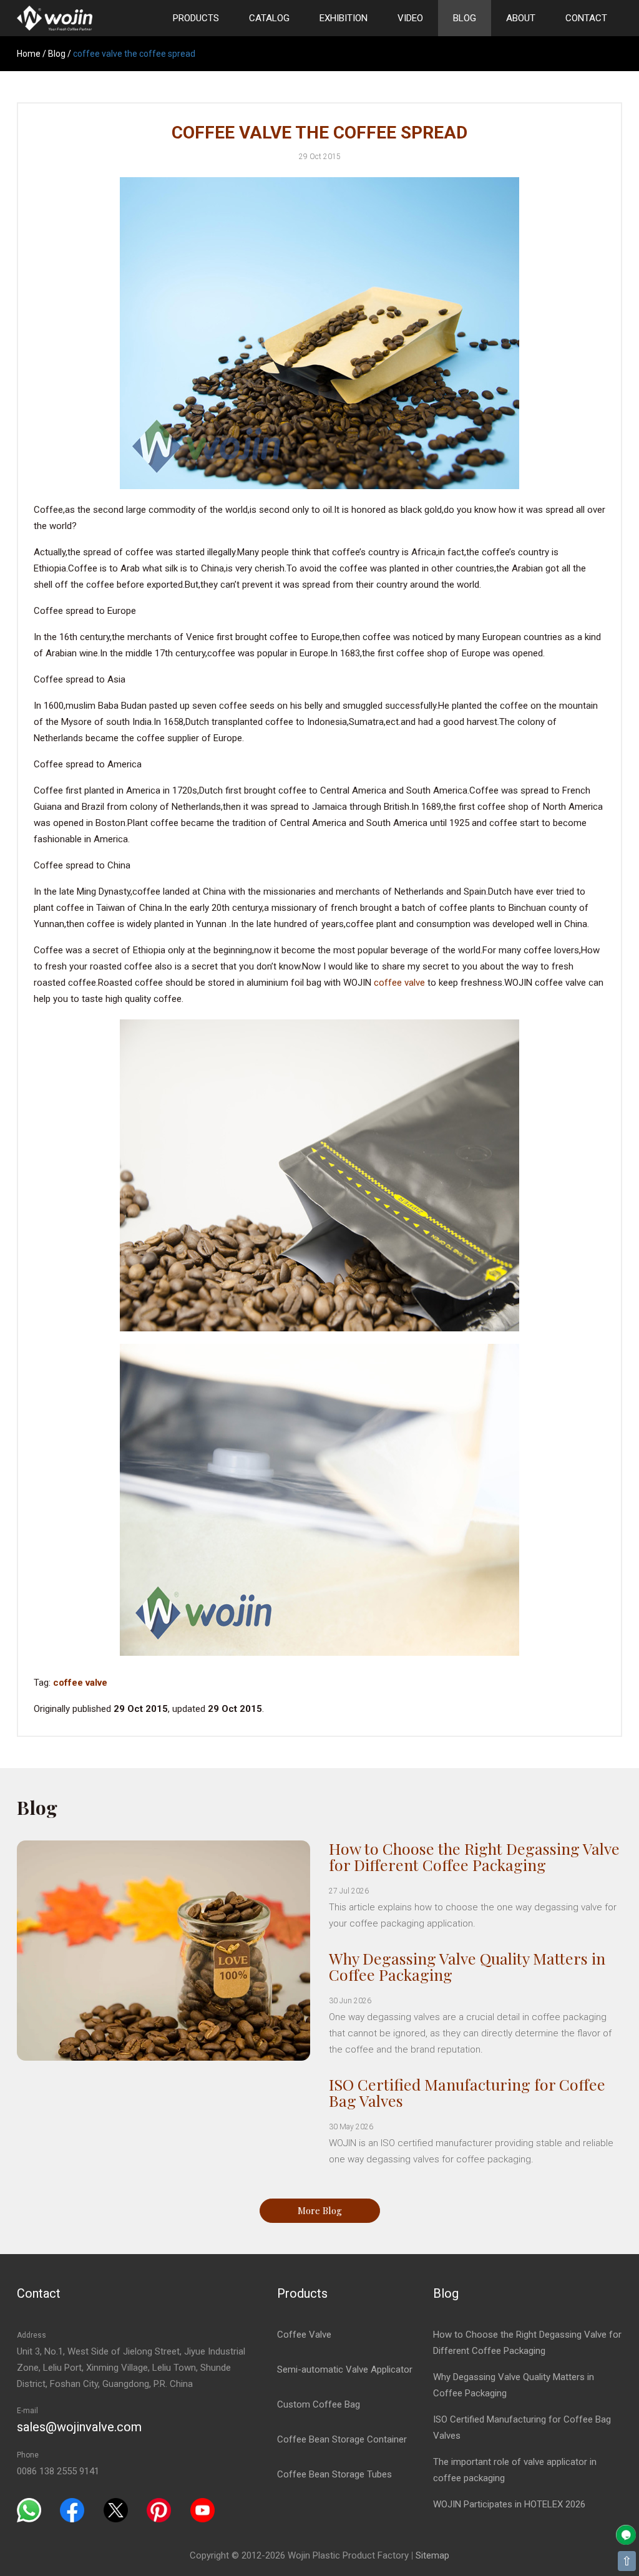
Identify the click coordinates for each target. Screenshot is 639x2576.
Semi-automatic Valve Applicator (345, 2369)
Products (196, 18)
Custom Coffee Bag (319, 2404)
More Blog (320, 2210)
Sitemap (432, 2555)
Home (29, 54)
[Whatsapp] (29, 2510)
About (521, 18)
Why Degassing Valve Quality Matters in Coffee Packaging (467, 1966)
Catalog (269, 18)
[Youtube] (202, 2510)
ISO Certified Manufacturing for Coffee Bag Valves (467, 2092)
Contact (586, 18)
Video (410, 18)
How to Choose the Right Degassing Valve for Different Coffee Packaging (474, 1856)
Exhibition (344, 18)
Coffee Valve (304, 2335)
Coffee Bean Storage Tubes (334, 2474)
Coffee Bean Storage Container (342, 2439)
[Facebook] (72, 2510)
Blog (465, 18)
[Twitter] (116, 2510)
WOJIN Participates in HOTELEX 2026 (509, 2504)
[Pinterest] (159, 2510)
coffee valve (399, 983)
